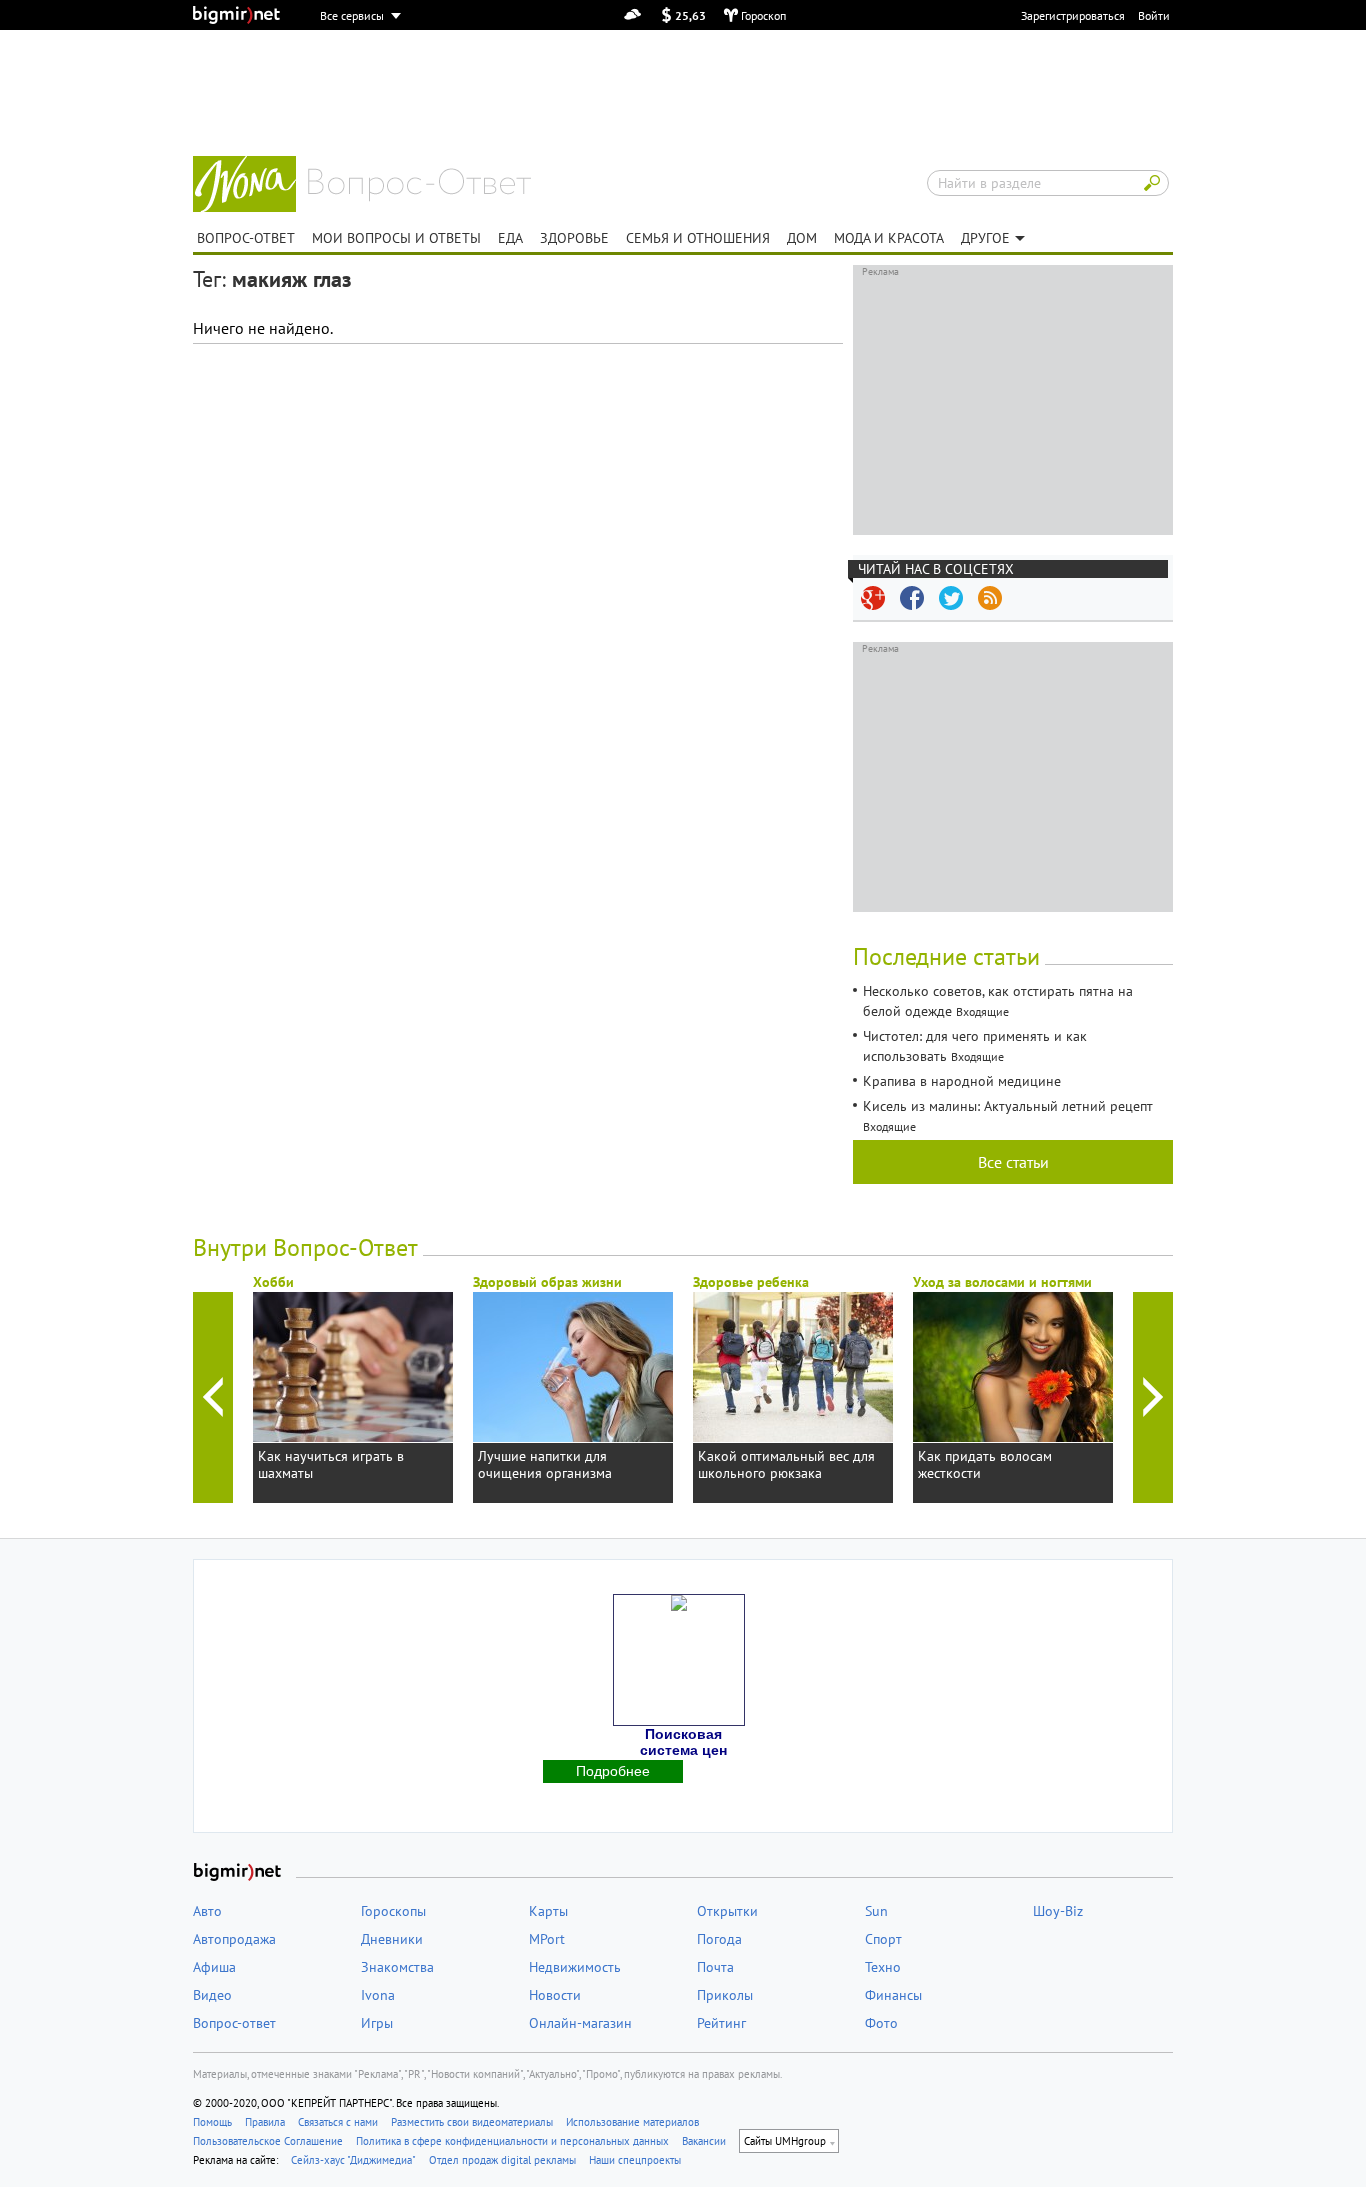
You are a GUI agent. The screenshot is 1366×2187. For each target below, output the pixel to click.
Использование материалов (632, 2122)
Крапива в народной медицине (962, 1081)
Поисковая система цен (683, 1742)
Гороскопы (393, 1911)
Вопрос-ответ (419, 185)
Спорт (883, 1939)
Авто (207, 1911)
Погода (719, 1939)
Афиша (214, 1967)
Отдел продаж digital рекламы (502, 2160)
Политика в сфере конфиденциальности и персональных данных (512, 2141)
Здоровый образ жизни (547, 1282)
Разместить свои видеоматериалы (472, 2122)
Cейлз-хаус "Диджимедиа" (353, 2160)
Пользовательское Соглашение (268, 2141)
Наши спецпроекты (635, 2160)
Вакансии (704, 2141)
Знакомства (397, 1967)
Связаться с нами (338, 2122)
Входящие (982, 1011)
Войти (1154, 15)
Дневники (392, 1939)
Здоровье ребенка (751, 1282)
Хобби (273, 1282)
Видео (212, 1995)
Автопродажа (234, 1939)
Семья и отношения (698, 238)
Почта (715, 1967)
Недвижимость (575, 1967)
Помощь (212, 2122)
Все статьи (1013, 1162)
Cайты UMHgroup (785, 2141)
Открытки (727, 1911)
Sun (876, 1911)
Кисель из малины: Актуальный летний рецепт (1008, 1106)
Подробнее (613, 1771)
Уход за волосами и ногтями (1002, 1282)
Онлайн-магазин (580, 2023)
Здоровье (574, 238)
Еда (510, 238)
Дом (802, 238)
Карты (548, 1911)
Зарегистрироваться (1073, 15)
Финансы (893, 1995)
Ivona (378, 1995)
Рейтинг (721, 2023)
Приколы (725, 1995)
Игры (377, 2023)
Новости (555, 1995)
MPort (547, 1939)
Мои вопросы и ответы (396, 238)
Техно (883, 1967)
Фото (881, 2023)
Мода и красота (889, 238)
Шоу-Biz (1058, 1911)
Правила (265, 2122)
